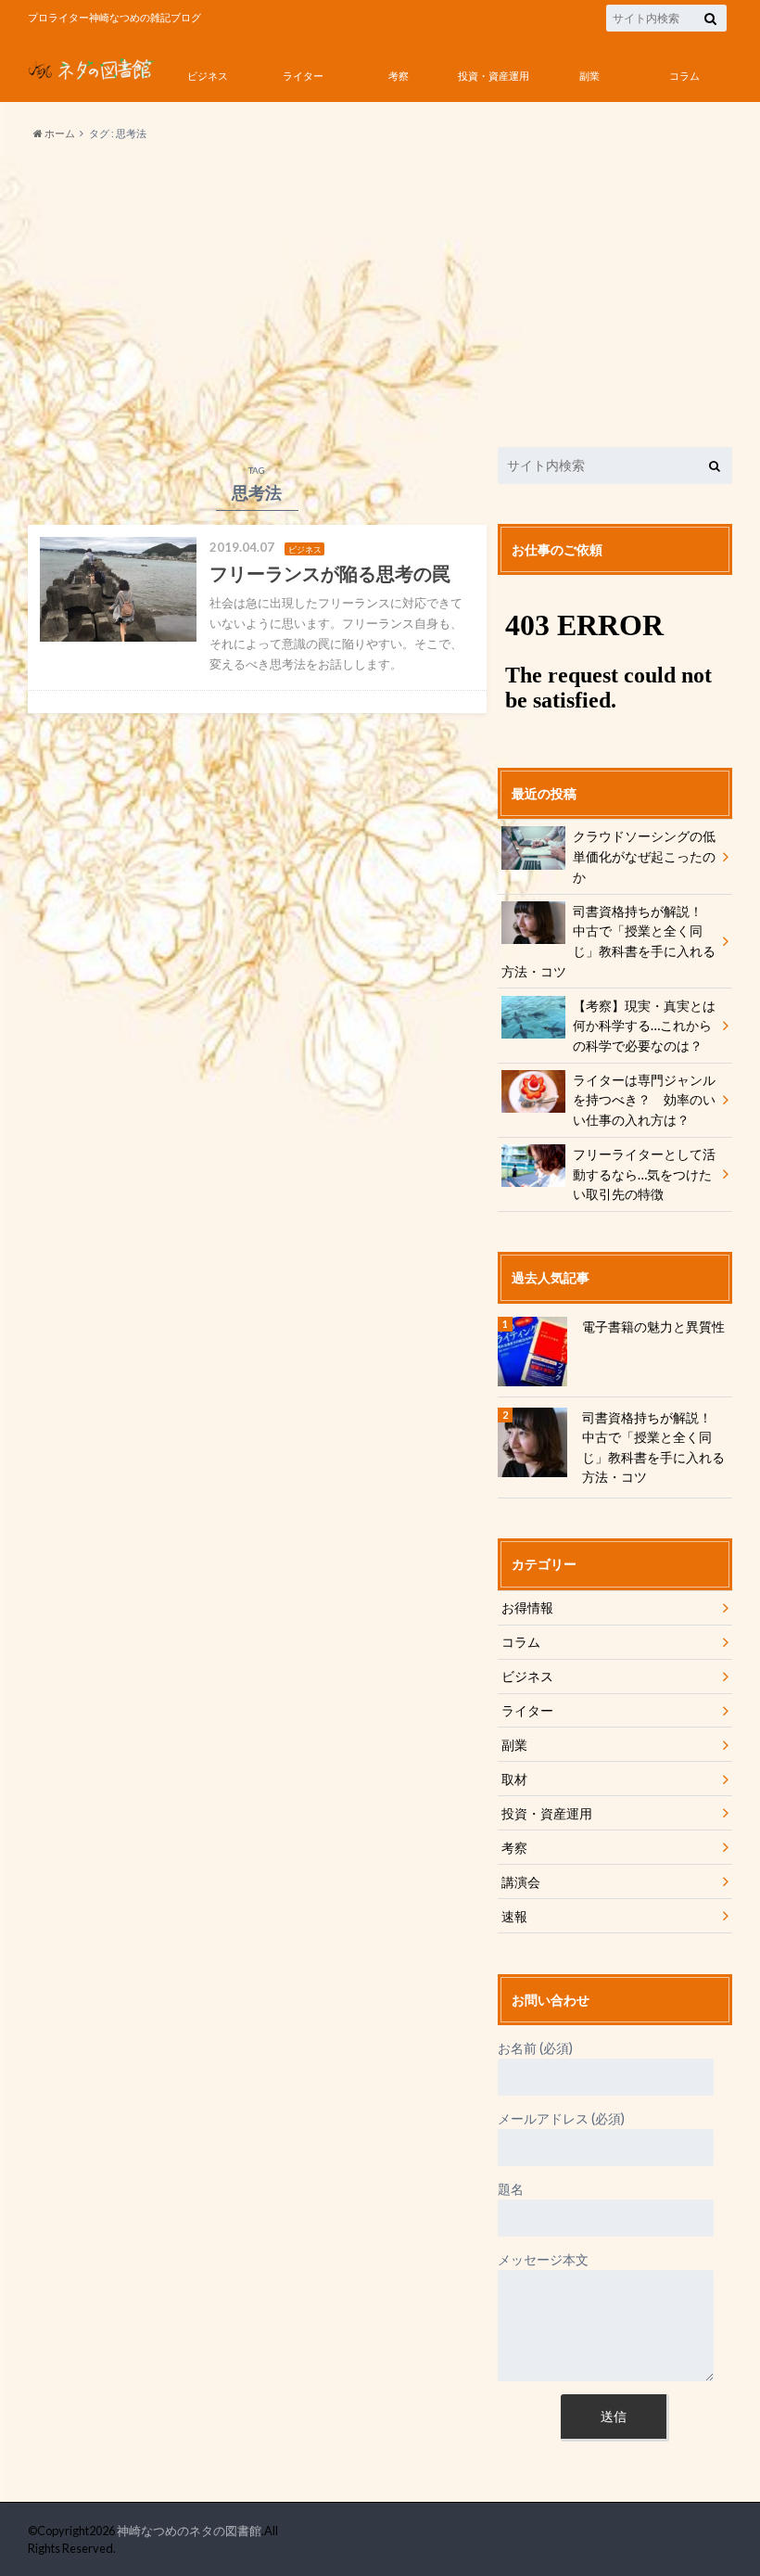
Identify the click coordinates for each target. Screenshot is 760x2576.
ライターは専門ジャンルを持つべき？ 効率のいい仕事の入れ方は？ (644, 1100)
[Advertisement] (380, 295)
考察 (399, 76)
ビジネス (208, 76)
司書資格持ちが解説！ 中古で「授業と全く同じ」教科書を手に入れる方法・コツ (608, 941)
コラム (684, 76)
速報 (514, 1916)
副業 (589, 76)
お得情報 (527, 1607)
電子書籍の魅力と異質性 (653, 1326)
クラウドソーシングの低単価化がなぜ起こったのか (644, 856)
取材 (514, 1779)
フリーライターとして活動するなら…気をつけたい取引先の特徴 (644, 1174)
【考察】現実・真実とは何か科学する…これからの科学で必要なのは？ (644, 1026)
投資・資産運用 (494, 76)
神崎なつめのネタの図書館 (189, 2531)
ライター (303, 76)
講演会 (521, 1882)
